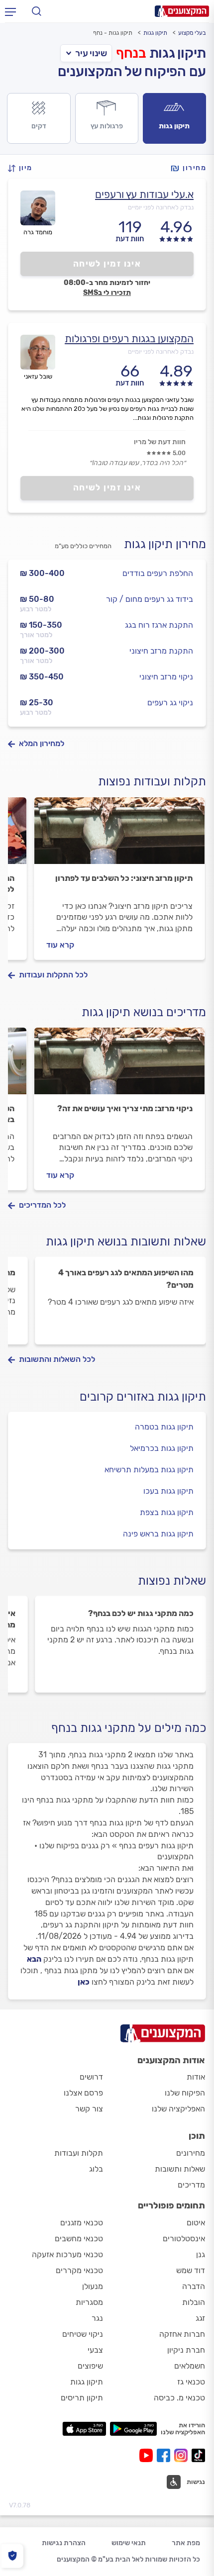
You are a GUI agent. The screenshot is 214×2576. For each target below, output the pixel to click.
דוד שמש (191, 2270)
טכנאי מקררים (79, 2270)
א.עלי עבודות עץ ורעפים (144, 194)
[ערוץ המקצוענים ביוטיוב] (148, 2455)
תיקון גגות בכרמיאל (162, 1448)
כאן (84, 1982)
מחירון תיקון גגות (165, 544)
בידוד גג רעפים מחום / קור (150, 599)
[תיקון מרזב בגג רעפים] (119, 835)
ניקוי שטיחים (83, 2334)
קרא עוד (60, 945)
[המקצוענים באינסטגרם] (183, 2455)
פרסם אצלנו (83, 2093)
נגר (97, 2318)
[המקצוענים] (182, 11)
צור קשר (89, 2109)
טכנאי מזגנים (82, 2223)
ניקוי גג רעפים (170, 703)
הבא (34, 1959)
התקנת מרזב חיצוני (161, 651)
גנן (201, 2254)
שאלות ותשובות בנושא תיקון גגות (126, 1241)
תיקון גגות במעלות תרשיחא (149, 1470)
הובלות (194, 2302)
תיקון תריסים (82, 2398)
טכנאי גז (191, 2382)
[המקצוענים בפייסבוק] (165, 2455)
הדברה (194, 2286)
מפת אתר (186, 2543)
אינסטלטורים (184, 2239)
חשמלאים (190, 2366)
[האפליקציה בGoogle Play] (134, 2429)
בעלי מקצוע (192, 33)
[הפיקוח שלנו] (12, 2556)
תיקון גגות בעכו (168, 1491)
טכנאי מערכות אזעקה (67, 2254)
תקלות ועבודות (79, 2153)
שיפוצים (90, 2366)
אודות (196, 2077)
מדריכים (191, 2185)
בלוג (96, 2169)
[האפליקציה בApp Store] (84, 2429)
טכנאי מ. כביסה (179, 2398)
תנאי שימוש (129, 2543)
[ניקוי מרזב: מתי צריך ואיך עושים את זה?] (119, 1065)
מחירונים (191, 2153)
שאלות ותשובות (180, 2169)
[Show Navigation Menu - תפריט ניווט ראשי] (10, 11)
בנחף (131, 53)
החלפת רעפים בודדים (158, 573)
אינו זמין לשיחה (107, 264)
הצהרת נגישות (64, 2543)
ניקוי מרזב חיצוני (166, 677)
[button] (23, 168)
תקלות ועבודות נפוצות (152, 781)
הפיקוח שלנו (185, 2093)
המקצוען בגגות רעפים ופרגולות (129, 338)
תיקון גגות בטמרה (164, 1427)
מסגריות (89, 2302)
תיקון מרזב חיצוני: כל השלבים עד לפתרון (124, 878)
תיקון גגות (155, 33)
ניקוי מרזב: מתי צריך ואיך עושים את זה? (125, 1108)
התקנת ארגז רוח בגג (159, 625)
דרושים (91, 2077)
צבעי (95, 2350)
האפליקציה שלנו (178, 2109)
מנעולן (93, 2286)
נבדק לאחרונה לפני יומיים (161, 207)
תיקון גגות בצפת (167, 1512)
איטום (196, 2223)
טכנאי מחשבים (79, 2239)
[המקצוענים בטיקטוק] (198, 2455)
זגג (200, 2318)
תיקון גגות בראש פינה (158, 1534)
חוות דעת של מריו (160, 442)
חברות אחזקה (182, 2334)
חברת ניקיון (186, 2350)
